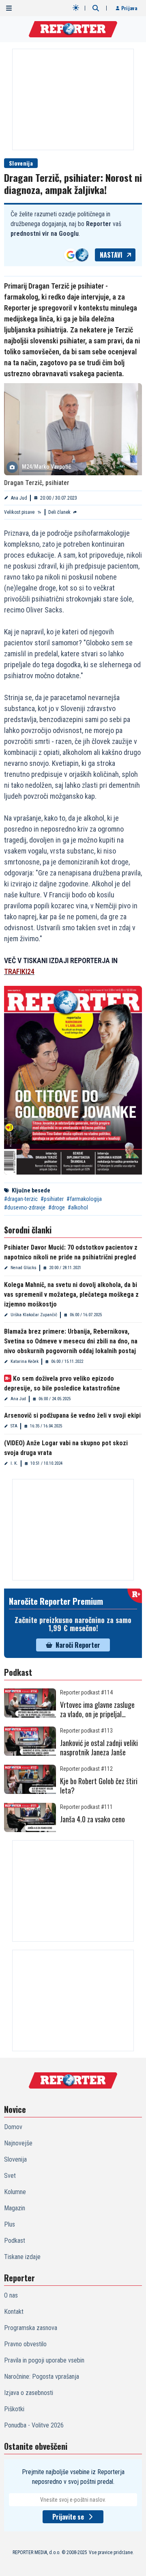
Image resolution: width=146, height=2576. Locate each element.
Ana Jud (19, 498)
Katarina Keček (25, 1361)
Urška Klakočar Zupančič (34, 1315)
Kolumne (15, 2192)
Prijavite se (68, 2517)
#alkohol (78, 1207)
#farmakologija (84, 1199)
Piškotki (14, 2409)
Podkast (15, 2241)
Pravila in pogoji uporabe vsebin (44, 2360)
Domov (13, 2127)
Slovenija (21, 163)
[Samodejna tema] (76, 8)
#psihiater (52, 1199)
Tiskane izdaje (22, 2257)
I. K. (14, 1463)
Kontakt (14, 2312)
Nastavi (111, 255)
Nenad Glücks (24, 1268)
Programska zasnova (31, 2328)
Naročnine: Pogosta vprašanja (42, 2377)
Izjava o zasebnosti (29, 2393)
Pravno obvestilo (25, 2344)
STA (14, 1426)
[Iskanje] (96, 8)
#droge (57, 1207)
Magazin (15, 2208)
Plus (10, 2224)
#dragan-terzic (21, 1199)
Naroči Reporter (78, 1645)
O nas (11, 2295)
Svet (10, 2176)
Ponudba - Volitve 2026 (34, 2425)
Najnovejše (18, 2143)
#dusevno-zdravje (25, 1207)
